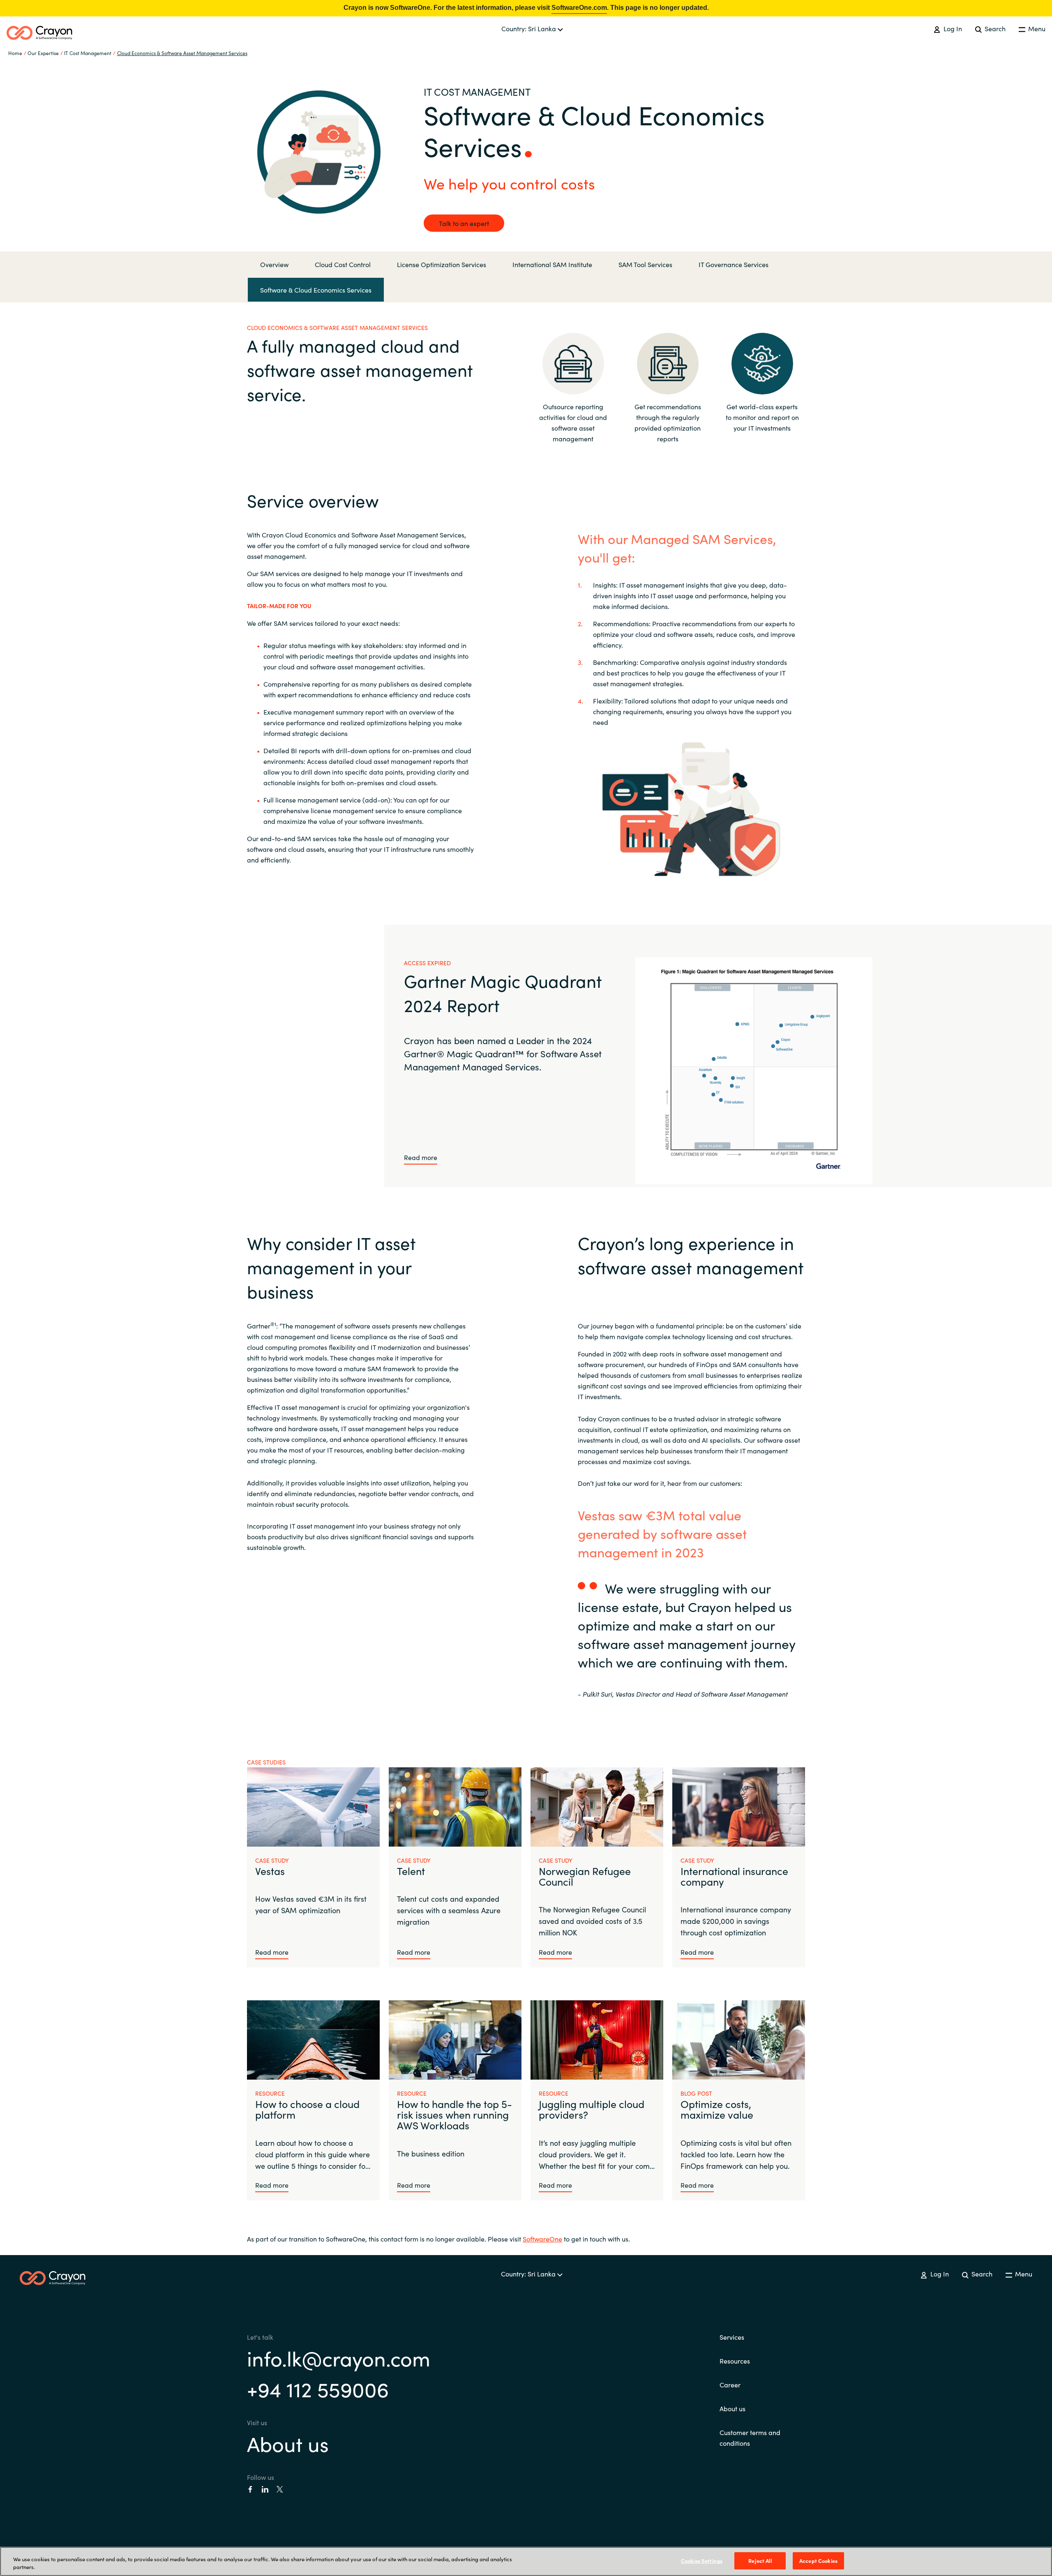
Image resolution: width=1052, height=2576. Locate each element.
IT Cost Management (88, 53)
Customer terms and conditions (750, 2438)
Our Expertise (43, 53)
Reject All (760, 2561)
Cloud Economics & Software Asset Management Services (182, 53)
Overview (274, 264)
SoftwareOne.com (579, 8)
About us (288, 2443)
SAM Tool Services (645, 264)
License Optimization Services (442, 264)
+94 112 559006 (318, 2388)
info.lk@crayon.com (339, 2358)
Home (15, 53)
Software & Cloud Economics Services (316, 290)
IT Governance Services (734, 264)
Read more (421, 1157)
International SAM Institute (552, 264)
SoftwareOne (542, 2239)
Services (732, 2337)
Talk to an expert (464, 223)
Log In (952, 28)
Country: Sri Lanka (529, 28)
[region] (526, 2561)
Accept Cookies (818, 2561)
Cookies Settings (702, 2561)
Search (994, 28)
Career (730, 2385)
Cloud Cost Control (343, 264)
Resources (735, 2361)
